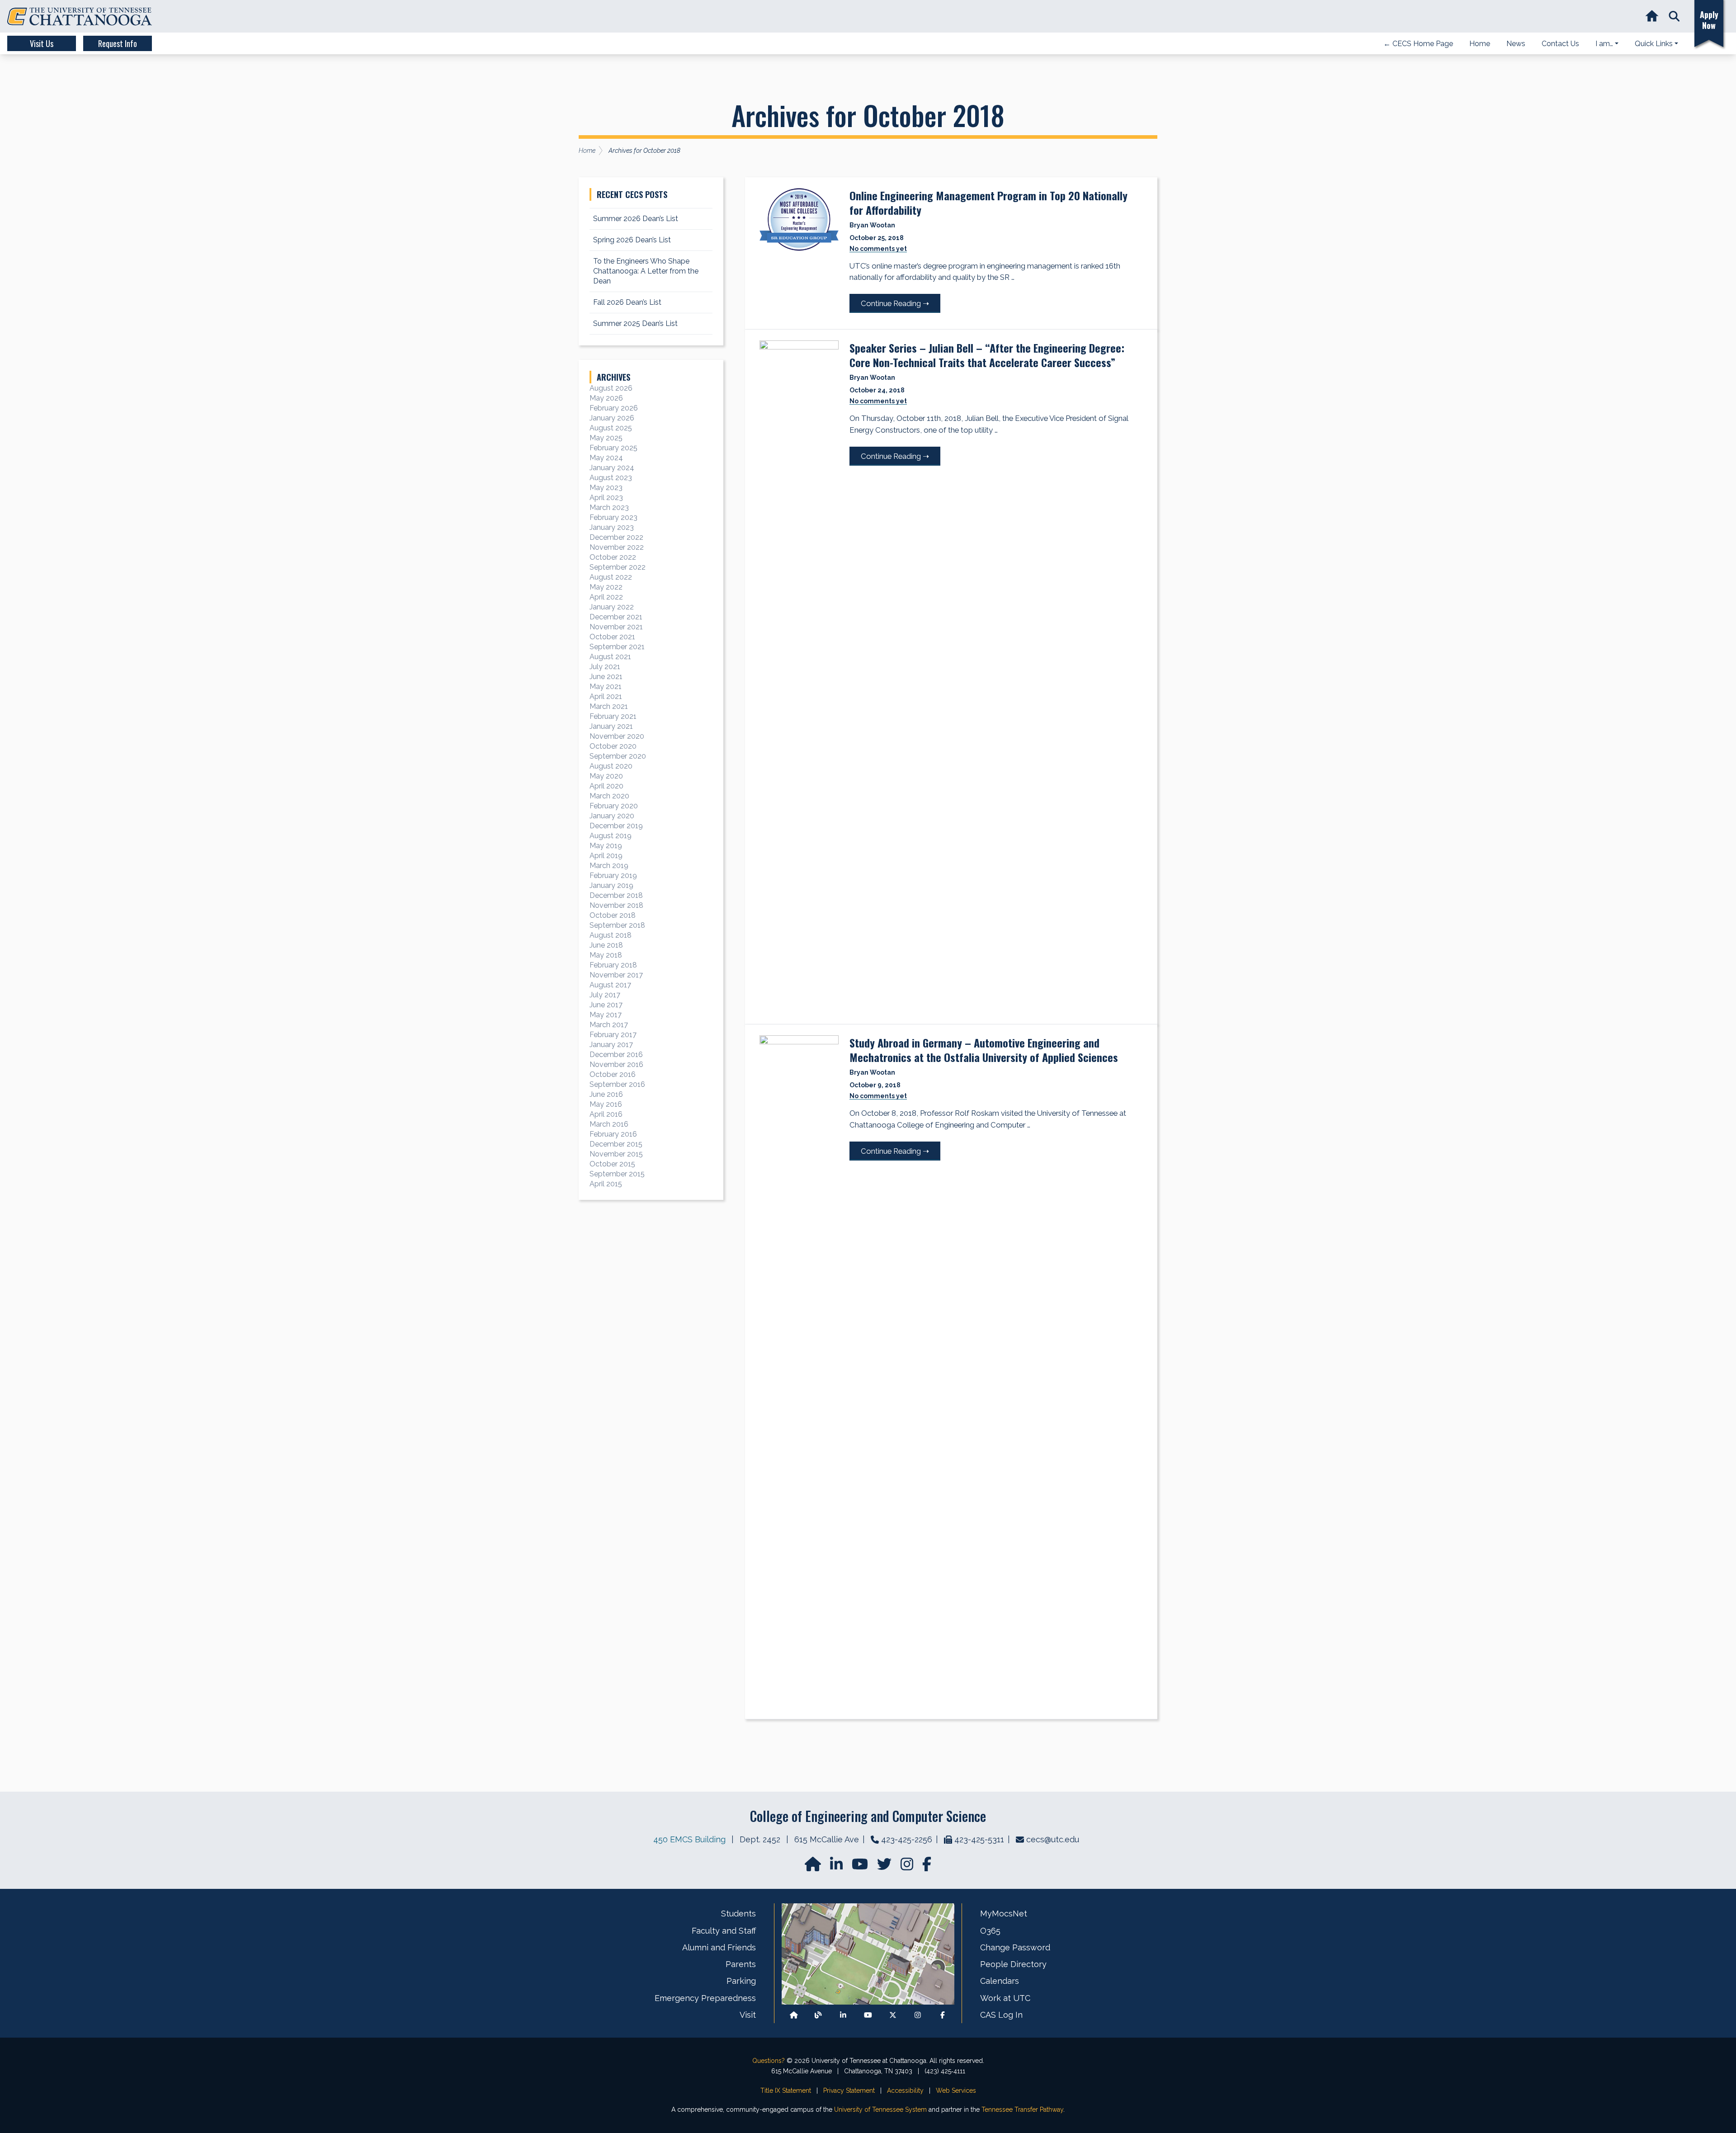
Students (738, 1914)
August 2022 (611, 577)
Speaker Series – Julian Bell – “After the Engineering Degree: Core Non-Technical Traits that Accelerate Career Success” (987, 355)
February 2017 (613, 1035)
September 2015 (617, 1174)
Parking (741, 1981)
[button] (1674, 17)
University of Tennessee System (880, 2109)
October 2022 (613, 557)
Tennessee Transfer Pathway (1022, 2109)
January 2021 (611, 726)
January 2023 (612, 527)
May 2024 (606, 458)
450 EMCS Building (689, 1839)
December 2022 (616, 537)
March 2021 (609, 706)
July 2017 (605, 995)
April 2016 (606, 1114)
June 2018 (606, 945)
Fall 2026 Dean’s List (627, 302)
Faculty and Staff (724, 1931)
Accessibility (905, 2091)
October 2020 (613, 746)
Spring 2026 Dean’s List (632, 240)
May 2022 (606, 587)
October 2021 (612, 637)
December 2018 (616, 895)
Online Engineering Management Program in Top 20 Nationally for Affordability (988, 203)
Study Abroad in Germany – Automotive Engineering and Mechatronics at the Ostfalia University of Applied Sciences (984, 1050)
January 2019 (611, 885)
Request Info (118, 43)
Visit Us (42, 43)
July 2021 (605, 667)
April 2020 (606, 786)
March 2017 (609, 1025)
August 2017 (610, 985)
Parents (741, 1964)
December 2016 (616, 1055)
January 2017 (611, 1045)
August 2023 (611, 478)
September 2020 (618, 756)
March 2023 (609, 507)
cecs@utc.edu (1053, 1839)
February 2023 (613, 517)
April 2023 (606, 498)
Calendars (1000, 1981)
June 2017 (606, 1005)
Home (587, 151)
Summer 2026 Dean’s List (636, 219)
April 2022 (606, 597)
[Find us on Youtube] (868, 2015)
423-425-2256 (907, 1839)
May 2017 (606, 1015)
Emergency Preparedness (705, 1998)
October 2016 (613, 1074)
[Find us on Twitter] (885, 1867)
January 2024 (612, 468)
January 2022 (612, 607)
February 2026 (614, 408)
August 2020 (611, 766)
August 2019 (611, 836)
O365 (990, 1931)
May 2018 (606, 955)
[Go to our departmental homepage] (814, 1867)
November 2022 (617, 547)
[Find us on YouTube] (861, 1867)
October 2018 (613, 915)
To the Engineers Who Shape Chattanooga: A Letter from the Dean (646, 271)
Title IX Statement (786, 2091)
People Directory (1013, 1964)
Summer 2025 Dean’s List (635, 323)
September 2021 (617, 647)
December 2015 (616, 1144)
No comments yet (878, 249)
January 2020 (612, 816)
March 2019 (609, 866)
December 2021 (616, 617)
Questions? (769, 2061)
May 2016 (606, 1104)
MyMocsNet (1004, 1914)
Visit (748, 2015)
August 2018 (611, 935)
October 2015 (612, 1164)
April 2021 (606, 696)
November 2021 (616, 627)
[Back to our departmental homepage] (794, 2015)
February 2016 (613, 1134)
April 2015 (606, 1184)
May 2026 (606, 398)
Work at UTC (1005, 1998)
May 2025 (606, 438)
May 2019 (606, 846)
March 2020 (609, 796)
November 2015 (616, 1154)
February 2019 (613, 875)
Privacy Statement (849, 2091)
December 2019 (616, 826)
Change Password (1015, 1947)
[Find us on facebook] (927, 1867)
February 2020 (614, 806)
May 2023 (606, 488)
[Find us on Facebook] (943, 2015)
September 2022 (618, 567)
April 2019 (606, 856)
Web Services (956, 2091)
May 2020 (606, 776)
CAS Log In (1001, 2015)
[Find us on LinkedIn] (837, 1867)
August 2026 (611, 388)
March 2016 (609, 1124)
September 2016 (617, 1084)
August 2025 (611, 428)
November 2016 (616, 1064)
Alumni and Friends (719, 1947)
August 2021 (610, 657)
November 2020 (617, 736)
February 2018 (613, 965)
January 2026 (612, 418)
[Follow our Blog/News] (818, 2015)
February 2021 (613, 716)
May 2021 (606, 687)
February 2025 (613, 448)
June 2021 (606, 677)
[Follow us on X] (893, 2015)
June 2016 (606, 1094)
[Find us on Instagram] (908, 1867)
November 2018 (616, 905)
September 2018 (617, 925)
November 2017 (616, 975)
